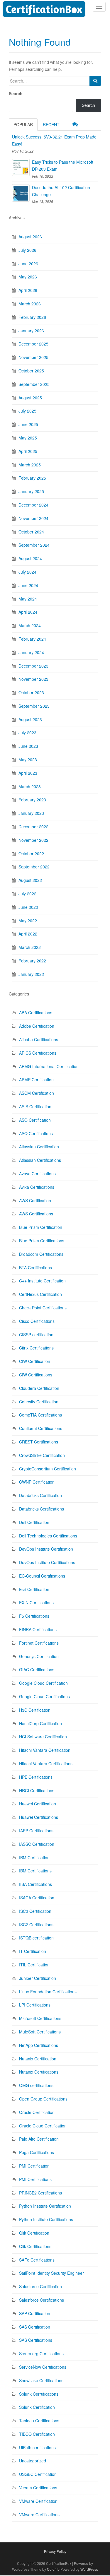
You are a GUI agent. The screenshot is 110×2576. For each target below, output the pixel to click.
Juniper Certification (38, 1978)
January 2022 (31, 974)
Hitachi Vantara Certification (45, 1750)
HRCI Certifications (37, 1790)
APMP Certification (36, 1080)
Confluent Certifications (41, 1428)
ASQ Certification (35, 1120)
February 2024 (32, 639)
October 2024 (31, 532)
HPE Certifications (36, 1777)
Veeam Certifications (38, 2488)
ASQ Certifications (36, 1133)
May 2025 (28, 438)
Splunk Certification (37, 2407)
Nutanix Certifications (39, 2072)
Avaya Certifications (37, 1174)
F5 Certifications (34, 1616)
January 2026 (31, 331)
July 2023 (27, 733)
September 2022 (34, 867)
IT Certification (33, 1951)
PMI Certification (34, 2166)
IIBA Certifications (35, 1884)
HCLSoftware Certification (43, 1737)
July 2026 (27, 250)
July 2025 (27, 411)
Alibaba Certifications (39, 1039)
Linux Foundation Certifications (48, 1992)
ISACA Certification (37, 1898)
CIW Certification (35, 1361)
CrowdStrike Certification (42, 1455)
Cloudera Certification (39, 1388)
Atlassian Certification (39, 1147)
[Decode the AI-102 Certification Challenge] (21, 193)
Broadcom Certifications (41, 1254)
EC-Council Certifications (42, 1576)
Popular (23, 124)
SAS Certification (35, 2327)
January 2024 (31, 652)
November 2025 (33, 357)
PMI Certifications (35, 2179)
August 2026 (30, 237)
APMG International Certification (49, 1066)
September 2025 (34, 384)
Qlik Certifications (35, 2246)
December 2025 (33, 344)
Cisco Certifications (37, 1321)
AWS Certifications (36, 1214)
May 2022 (28, 921)
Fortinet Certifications (39, 1643)
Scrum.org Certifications (41, 2353)
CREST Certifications (39, 1442)
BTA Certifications (35, 1268)
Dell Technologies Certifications (48, 1536)
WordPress (89, 2569)
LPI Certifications (35, 2005)
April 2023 (28, 773)
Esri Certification (34, 1589)
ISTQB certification (36, 1938)
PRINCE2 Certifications (40, 2193)
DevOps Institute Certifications (47, 1562)
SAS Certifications (36, 2340)
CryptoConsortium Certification (48, 1469)
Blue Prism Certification (41, 1227)
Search (16, 93)
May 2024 (28, 599)
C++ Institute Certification (42, 1281)
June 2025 (28, 424)
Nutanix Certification (38, 2059)
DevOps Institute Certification (46, 1549)
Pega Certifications (37, 2152)
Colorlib (53, 2569)
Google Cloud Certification (43, 1683)
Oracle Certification (37, 2112)
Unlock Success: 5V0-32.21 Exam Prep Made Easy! (54, 140)
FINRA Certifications (38, 1629)
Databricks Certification (40, 1495)
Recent (51, 124)
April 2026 (28, 290)
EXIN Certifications (36, 1602)
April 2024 (28, 612)
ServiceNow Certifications (43, 2367)
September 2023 (34, 706)
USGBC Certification (38, 2474)
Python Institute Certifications (46, 2219)
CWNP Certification (37, 1482)
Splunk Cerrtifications (39, 2394)
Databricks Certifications (42, 1509)
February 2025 (32, 478)
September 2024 (34, 545)
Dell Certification (34, 1522)
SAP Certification (35, 2313)
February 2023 (32, 800)
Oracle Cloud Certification (43, 2126)
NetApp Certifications (39, 2045)
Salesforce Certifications (42, 2300)
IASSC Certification (37, 1844)
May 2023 (28, 760)
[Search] (95, 81)
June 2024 (28, 585)
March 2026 (30, 304)
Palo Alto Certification (39, 2139)
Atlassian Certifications (40, 1160)
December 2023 (33, 666)
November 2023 (33, 679)
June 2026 (28, 264)
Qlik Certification (34, 2233)
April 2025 (28, 451)
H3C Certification (35, 1710)
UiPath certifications (37, 2447)
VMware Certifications (39, 2515)
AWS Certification (35, 1200)
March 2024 (30, 625)
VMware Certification (38, 2501)
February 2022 (32, 961)
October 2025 (31, 371)
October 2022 (31, 853)
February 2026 (32, 317)
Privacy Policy (55, 2551)
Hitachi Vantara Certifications (46, 1763)
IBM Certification (34, 1857)
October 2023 (31, 692)
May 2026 (28, 277)
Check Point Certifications (43, 1308)
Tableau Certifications (39, 2421)
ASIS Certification (35, 1106)
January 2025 (31, 491)
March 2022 (30, 947)
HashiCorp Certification (40, 1723)
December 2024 (33, 505)
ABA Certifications (36, 1012)
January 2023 (31, 813)
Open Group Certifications (43, 2099)
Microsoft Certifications (40, 2018)
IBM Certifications (35, 1871)
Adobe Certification (37, 1026)
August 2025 (30, 398)
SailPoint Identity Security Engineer (51, 2273)
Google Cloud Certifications (44, 1696)
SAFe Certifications (37, 2260)
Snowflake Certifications (41, 2380)
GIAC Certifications (37, 1670)
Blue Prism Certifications (42, 1241)
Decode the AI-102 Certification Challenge (61, 191)
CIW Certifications (36, 1375)
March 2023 (30, 786)
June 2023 (28, 746)
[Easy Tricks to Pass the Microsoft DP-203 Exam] (21, 167)
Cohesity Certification (39, 1402)
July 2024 (27, 572)
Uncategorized (33, 2461)
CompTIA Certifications (40, 1415)
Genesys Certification (39, 1656)
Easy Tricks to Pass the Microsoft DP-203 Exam (63, 165)
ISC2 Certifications (36, 1925)
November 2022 (33, 840)
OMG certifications (36, 2085)
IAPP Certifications (36, 1831)
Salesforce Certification (40, 2286)
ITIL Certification (34, 1965)
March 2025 (30, 465)
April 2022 (28, 934)
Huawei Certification (38, 1804)
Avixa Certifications (37, 1187)
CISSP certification (36, 1335)
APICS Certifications (38, 1053)
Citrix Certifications (36, 1348)
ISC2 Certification (35, 1911)
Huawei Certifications (39, 1817)
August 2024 (30, 558)
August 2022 (30, 880)
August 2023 (30, 719)
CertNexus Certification (40, 1294)
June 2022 (28, 907)
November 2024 (33, 518)
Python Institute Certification (45, 2206)
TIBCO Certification (37, 2434)
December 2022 (33, 827)
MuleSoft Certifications (40, 2032)
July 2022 (27, 894)
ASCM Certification (37, 1093)
